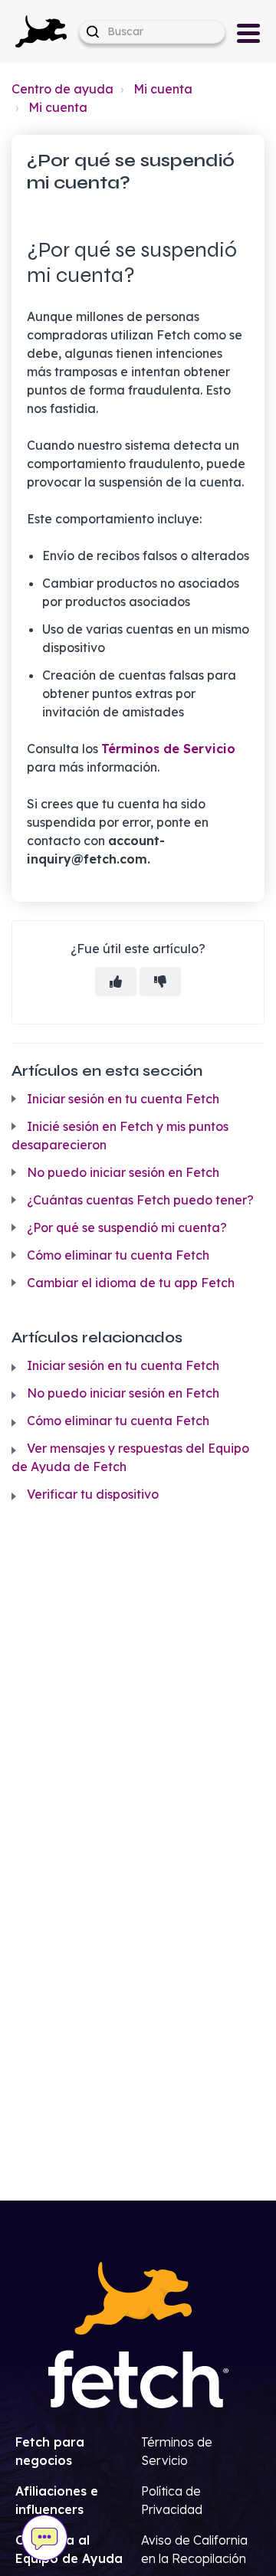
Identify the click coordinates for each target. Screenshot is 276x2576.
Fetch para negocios (50, 2451)
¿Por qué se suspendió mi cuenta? (127, 1227)
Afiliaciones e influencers (57, 2500)
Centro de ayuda (62, 89)
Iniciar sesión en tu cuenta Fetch (123, 1099)
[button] (41, 31)
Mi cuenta (163, 89)
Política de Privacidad (172, 2500)
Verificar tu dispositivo (93, 1494)
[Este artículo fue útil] (116, 982)
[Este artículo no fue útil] (160, 982)
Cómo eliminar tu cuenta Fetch (118, 1255)
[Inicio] (41, 30)
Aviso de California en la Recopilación (194, 2549)
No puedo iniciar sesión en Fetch (123, 1172)
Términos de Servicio (168, 749)
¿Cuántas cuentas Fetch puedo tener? (140, 1200)
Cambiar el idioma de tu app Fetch (131, 1283)
